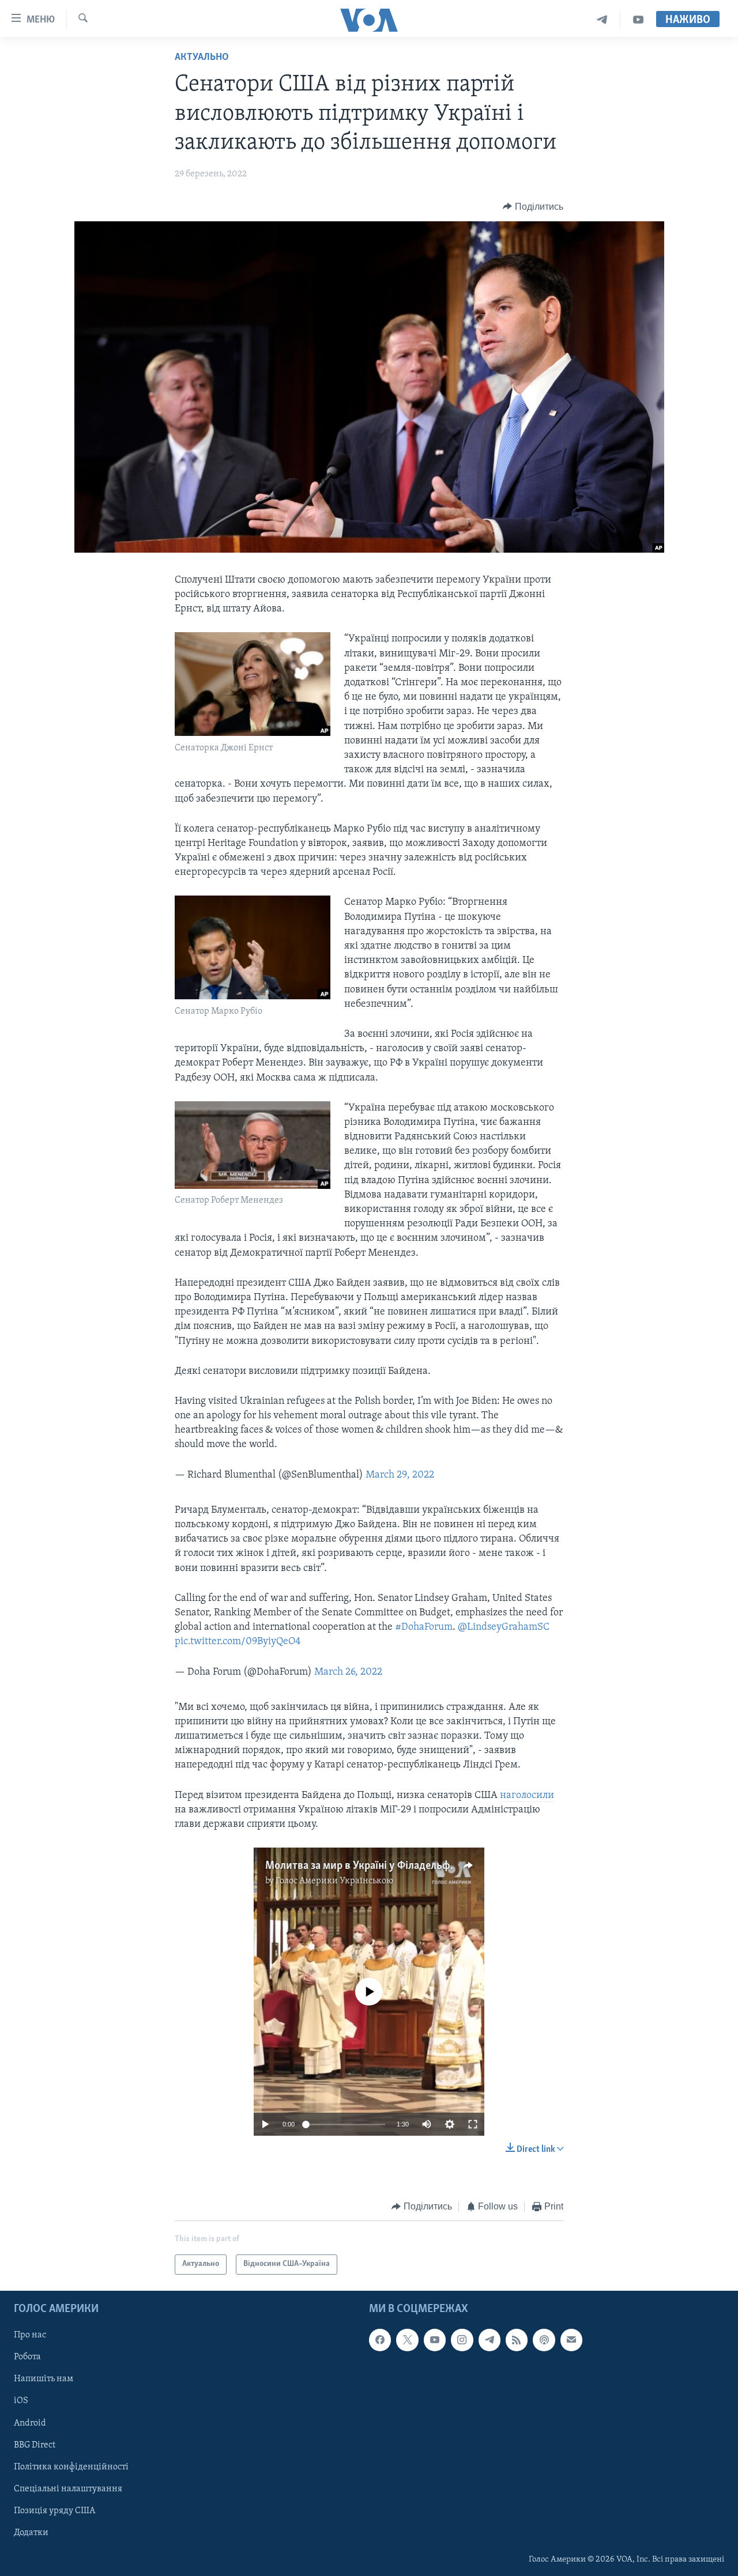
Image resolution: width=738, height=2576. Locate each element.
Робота (27, 2357)
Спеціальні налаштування (68, 2488)
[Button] (533, 207)
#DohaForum (424, 1627)
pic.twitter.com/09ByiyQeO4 (238, 1642)
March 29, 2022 (400, 1475)
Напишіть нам (44, 2379)
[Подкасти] (544, 2340)
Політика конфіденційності (71, 2467)
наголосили (527, 1796)
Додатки (31, 2533)
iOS (21, 2401)
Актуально (202, 58)
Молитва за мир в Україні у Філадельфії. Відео (376, 1866)
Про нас (30, 2335)
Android (30, 2423)
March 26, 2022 (348, 1672)
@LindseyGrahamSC (504, 1627)
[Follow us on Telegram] (490, 2340)
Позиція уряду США (54, 2511)
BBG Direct (35, 2445)
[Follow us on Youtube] (435, 2340)
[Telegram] (602, 20)
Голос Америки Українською (334, 1881)
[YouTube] (638, 20)
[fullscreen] (473, 2124)
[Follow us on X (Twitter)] (407, 2340)
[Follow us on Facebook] (380, 2340)
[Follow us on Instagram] (462, 2340)
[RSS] (517, 2340)
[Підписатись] (571, 2340)
